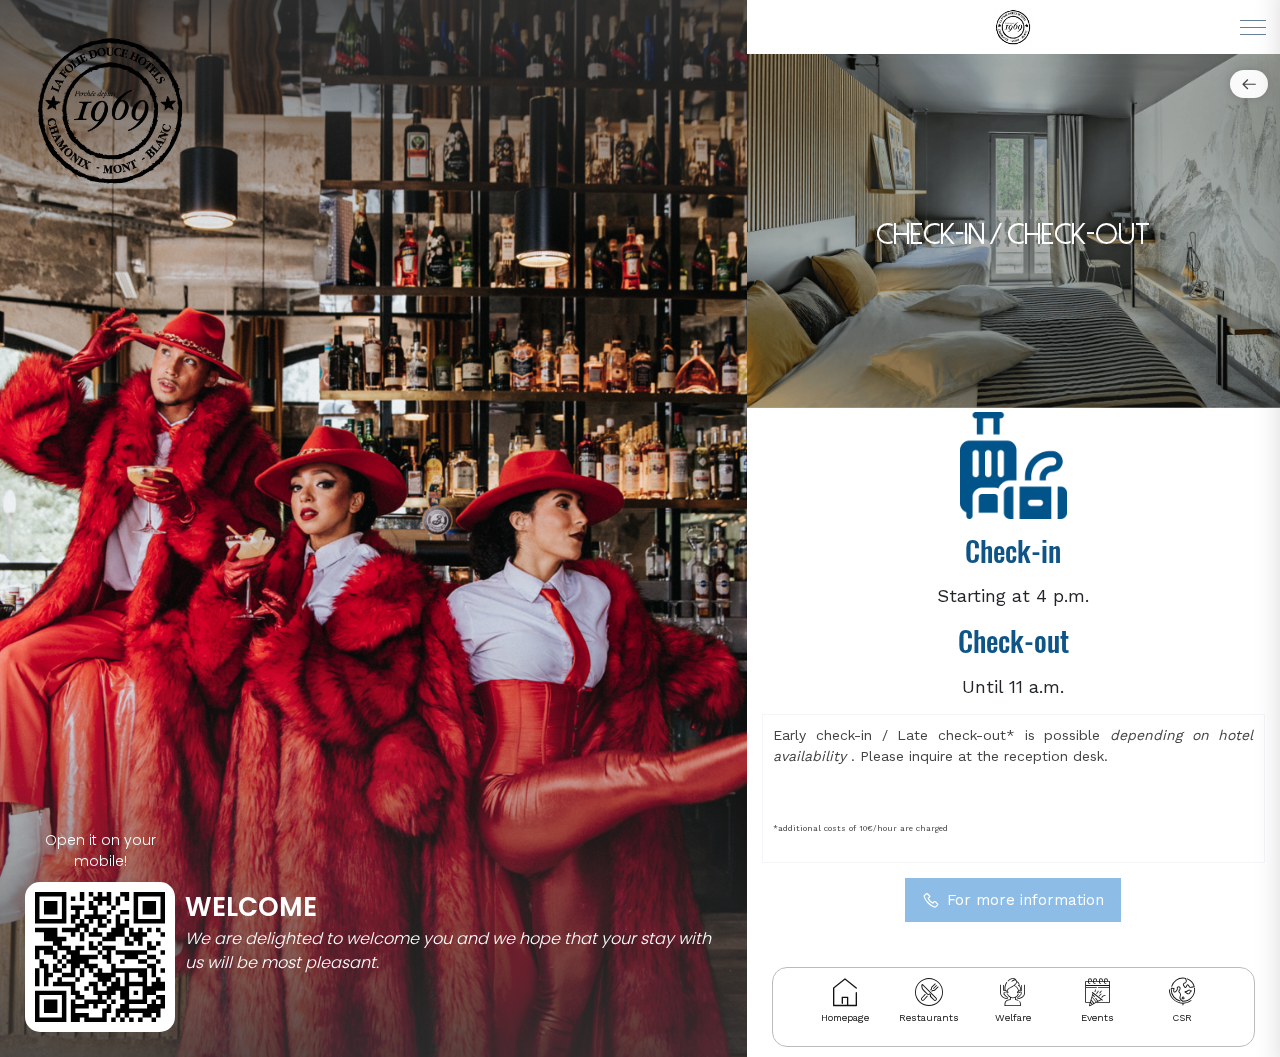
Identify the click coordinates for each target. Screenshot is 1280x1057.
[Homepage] (845, 992)
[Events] (1097, 992)
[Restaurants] (929, 992)
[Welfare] (1013, 992)
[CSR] (1182, 992)
